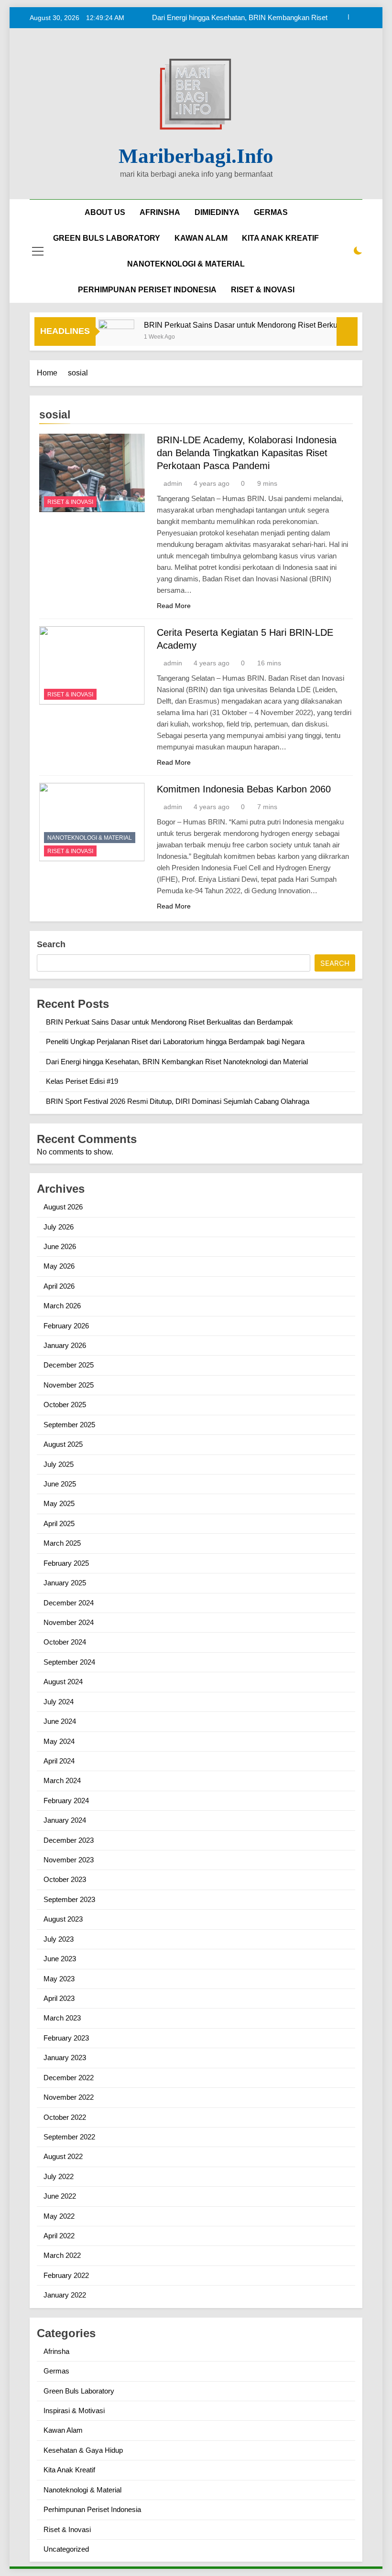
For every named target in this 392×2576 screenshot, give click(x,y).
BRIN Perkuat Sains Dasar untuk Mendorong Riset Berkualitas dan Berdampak (169, 1022)
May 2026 (59, 1266)
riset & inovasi (263, 290)
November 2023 (69, 1860)
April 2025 (59, 1523)
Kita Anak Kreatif (69, 2470)
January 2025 (65, 1583)
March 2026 (62, 1306)
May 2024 (59, 1741)
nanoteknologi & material (186, 264)
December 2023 (69, 1840)
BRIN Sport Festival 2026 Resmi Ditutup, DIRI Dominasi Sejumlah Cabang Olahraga (178, 1101)
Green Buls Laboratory (107, 238)
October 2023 (65, 1879)
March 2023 (62, 2018)
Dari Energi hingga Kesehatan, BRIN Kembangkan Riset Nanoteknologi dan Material (240, 18)
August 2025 (63, 1444)
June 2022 (60, 2196)
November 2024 (69, 1622)
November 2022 (69, 2097)
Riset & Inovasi (70, 502)
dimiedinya (217, 212)
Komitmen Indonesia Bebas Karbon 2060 (244, 789)
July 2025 (59, 1464)
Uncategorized (66, 2549)
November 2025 (69, 1385)
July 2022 (59, 2176)
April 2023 (59, 1998)
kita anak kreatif (280, 238)
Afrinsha (160, 212)
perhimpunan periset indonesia (147, 290)
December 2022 (69, 2078)
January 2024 (65, 1820)
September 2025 (69, 1425)
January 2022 (65, 2295)
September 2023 (69, 1899)
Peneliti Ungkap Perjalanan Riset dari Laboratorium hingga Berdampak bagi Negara (175, 1042)
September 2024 (69, 1662)
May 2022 (59, 2216)
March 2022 (62, 2255)
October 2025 (65, 1405)
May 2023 (59, 1979)
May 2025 (59, 1503)
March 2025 (62, 1543)
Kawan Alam (63, 2430)
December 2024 (69, 1603)
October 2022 (65, 2117)
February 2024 (66, 1801)
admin (173, 483)
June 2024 (60, 1721)
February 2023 (66, 2038)
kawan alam (201, 238)
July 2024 (59, 1702)
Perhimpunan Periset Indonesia (92, 2509)
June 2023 (60, 1959)
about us (105, 212)
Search (51, 944)
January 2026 (65, 1345)
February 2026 (66, 1326)
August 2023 (63, 1919)
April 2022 (59, 2236)
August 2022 (63, 2156)
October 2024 (65, 1642)
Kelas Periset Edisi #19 (82, 1081)
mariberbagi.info (196, 156)
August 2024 (63, 1682)
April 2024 (59, 1761)
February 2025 (66, 1563)
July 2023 (59, 1939)
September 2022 (69, 2137)
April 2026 (59, 1286)
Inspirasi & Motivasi (74, 2410)
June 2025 (60, 1484)
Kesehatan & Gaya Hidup (83, 2450)
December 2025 (69, 1365)
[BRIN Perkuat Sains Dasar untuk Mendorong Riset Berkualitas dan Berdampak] (99, 337)
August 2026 (63, 1207)
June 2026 (60, 1246)
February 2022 (66, 2275)
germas (271, 212)
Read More (174, 606)
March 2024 (62, 1780)
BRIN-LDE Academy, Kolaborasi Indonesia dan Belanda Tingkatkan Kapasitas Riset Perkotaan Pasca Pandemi (247, 453)
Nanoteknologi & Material (90, 838)
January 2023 (65, 2058)
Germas (56, 2371)
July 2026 (59, 1227)
